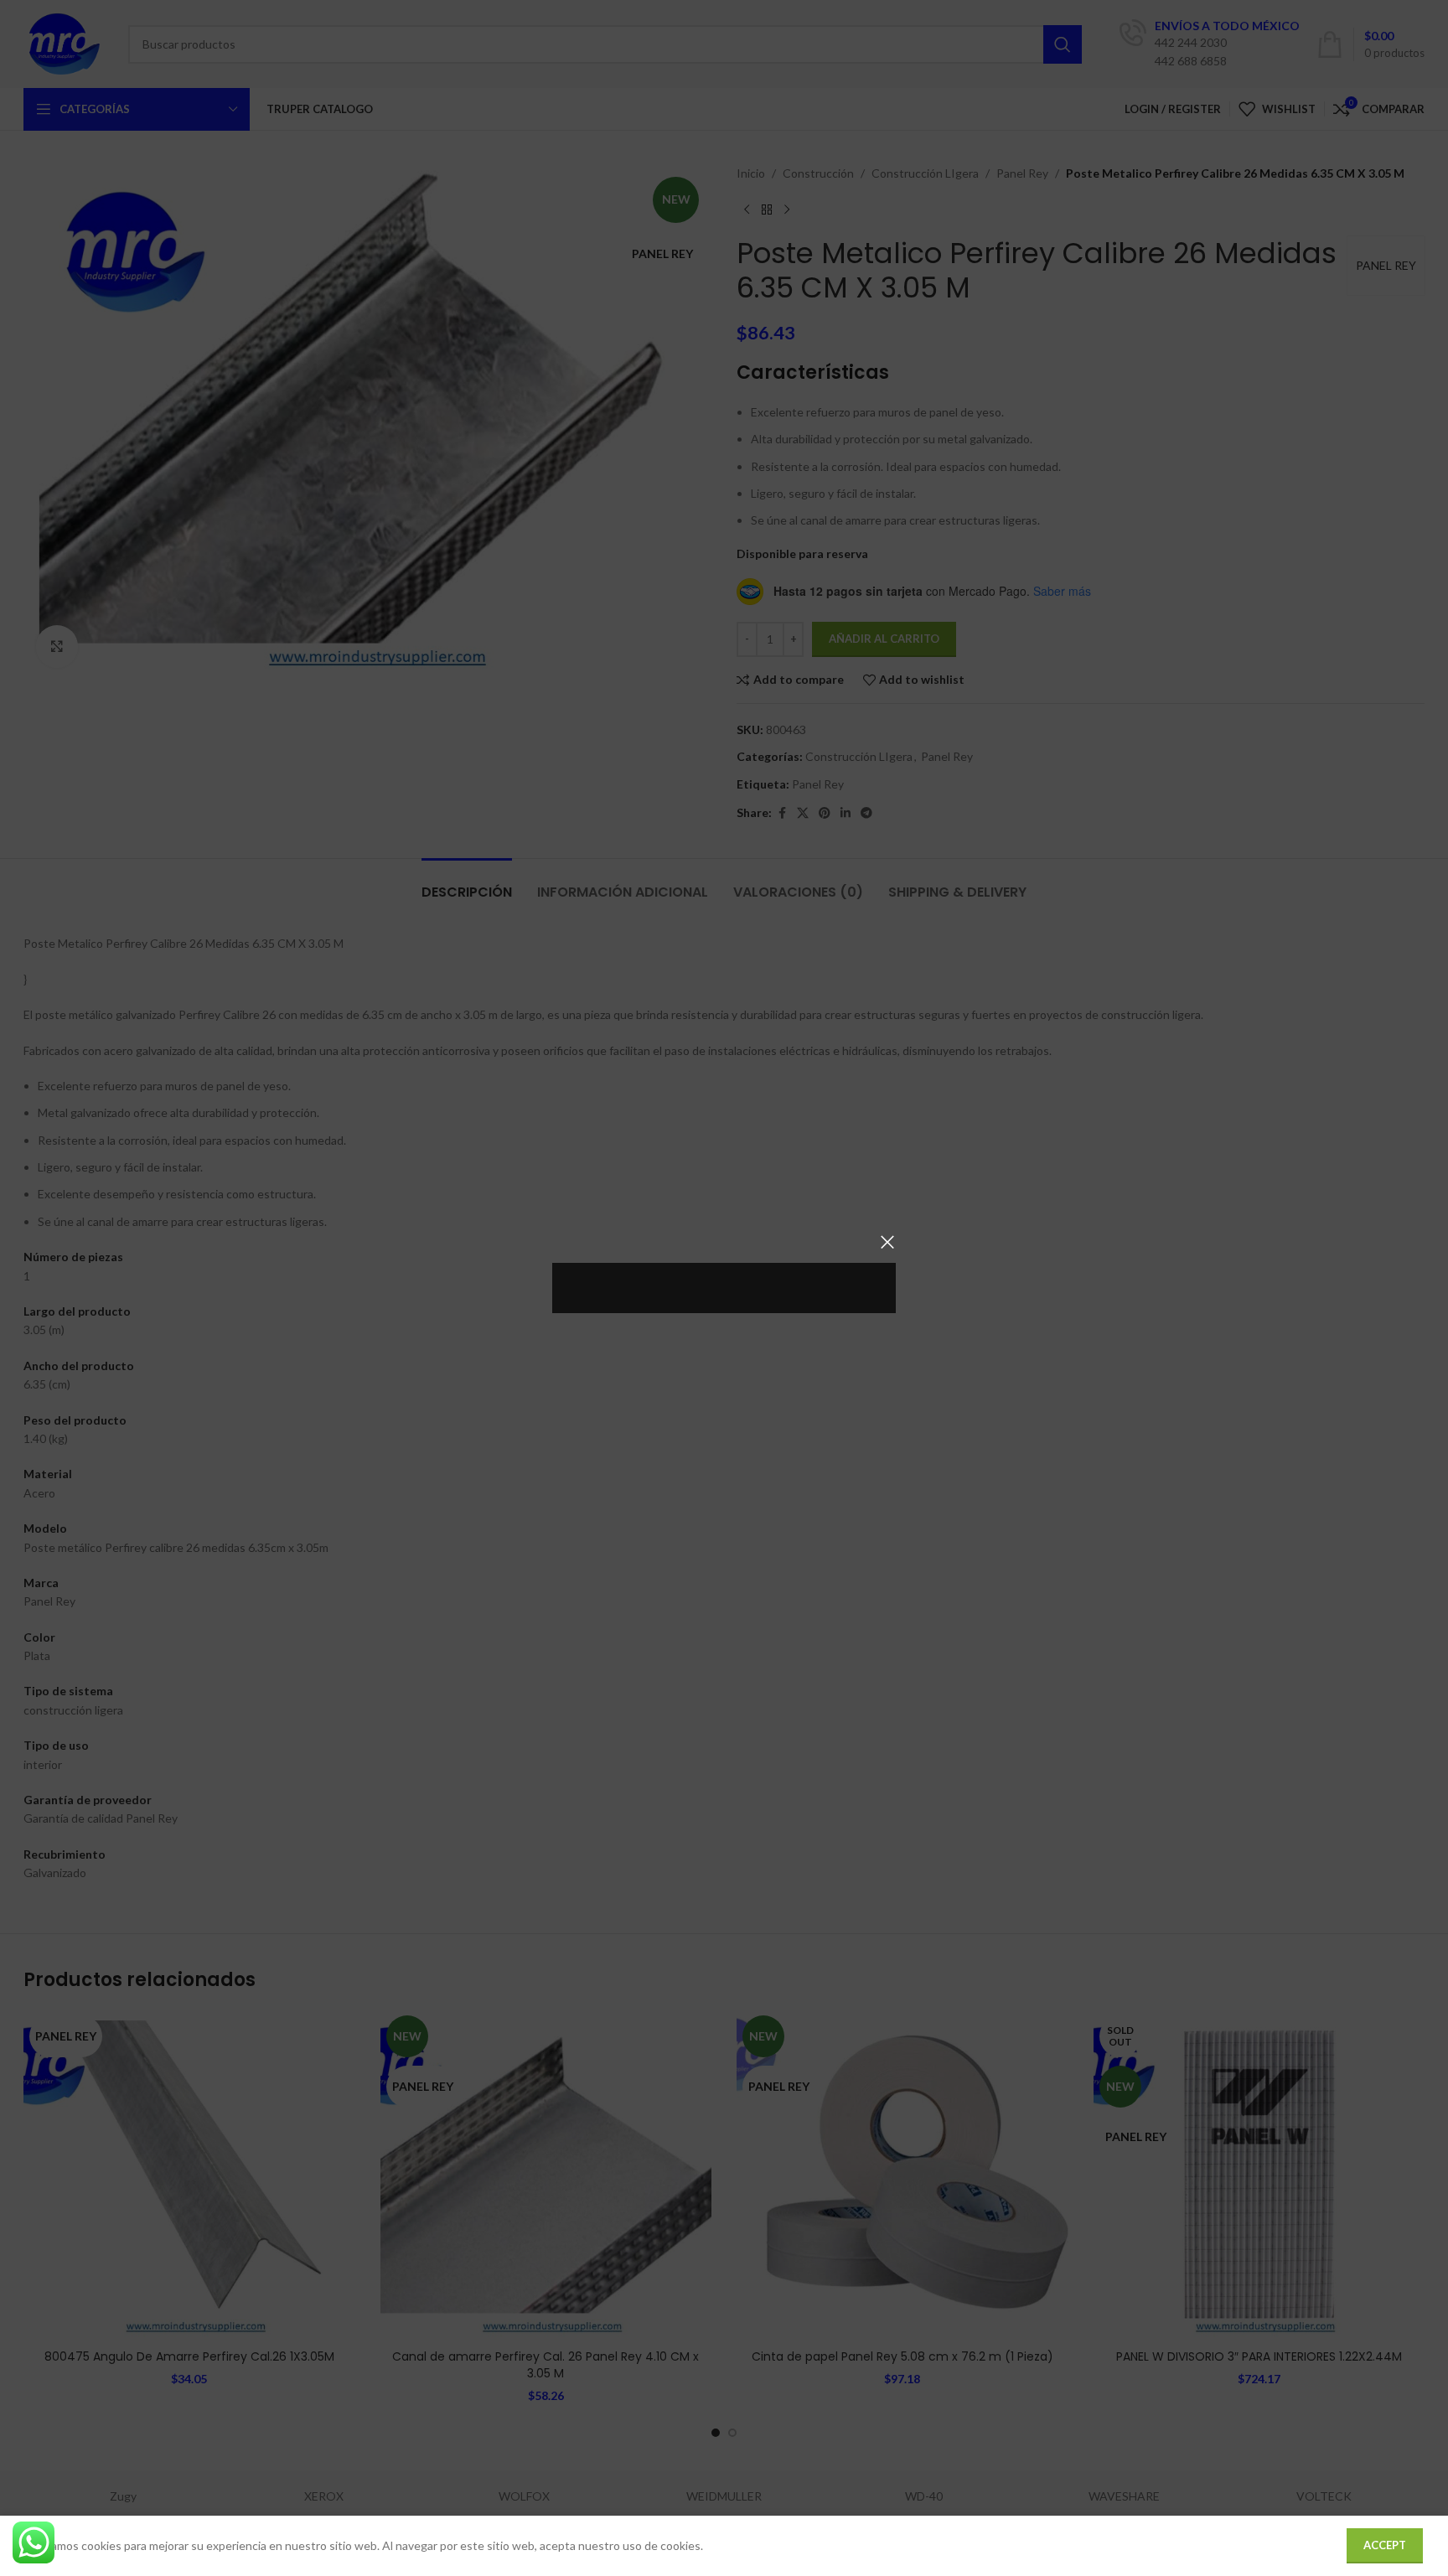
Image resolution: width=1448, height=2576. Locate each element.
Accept (1385, 2545)
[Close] (887, 1242)
